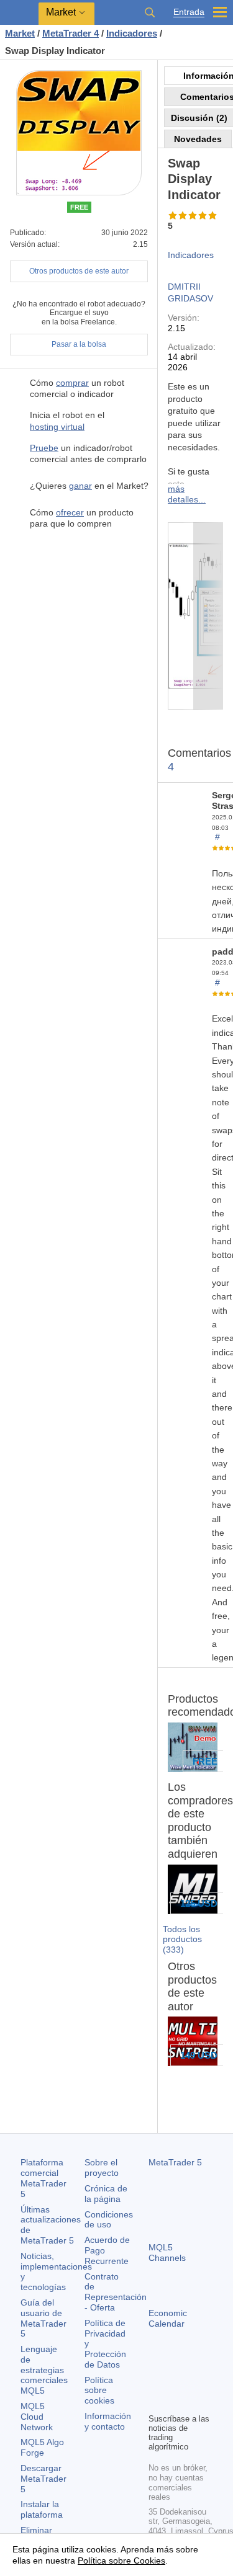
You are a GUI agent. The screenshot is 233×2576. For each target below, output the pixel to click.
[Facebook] (156, 2382)
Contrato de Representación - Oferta (116, 2292)
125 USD (199, 1903)
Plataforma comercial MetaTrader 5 (43, 2178)
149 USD (199, 2055)
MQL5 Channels (167, 2253)
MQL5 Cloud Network (37, 2417)
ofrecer (70, 512)
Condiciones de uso (109, 2220)
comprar (72, 383)
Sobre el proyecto (102, 2168)
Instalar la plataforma (42, 2509)
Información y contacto (108, 2421)
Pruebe (44, 448)
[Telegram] (176, 2382)
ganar (80, 486)
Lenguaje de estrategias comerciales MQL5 (44, 2370)
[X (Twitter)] (196, 2382)
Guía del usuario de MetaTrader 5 (43, 2318)
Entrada (189, 12)
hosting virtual (57, 427)
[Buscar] (150, 12)
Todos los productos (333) (182, 1940)
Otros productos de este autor (79, 271)
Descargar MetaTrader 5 (43, 2479)
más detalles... (187, 494)
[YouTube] (156, 2402)
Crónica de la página (106, 2194)
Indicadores (191, 255)
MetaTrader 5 (175, 2162)
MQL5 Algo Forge (42, 2447)
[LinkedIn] (176, 2402)
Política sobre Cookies (121, 2560)
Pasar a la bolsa (79, 344)
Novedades (198, 139)
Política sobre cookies (99, 2391)
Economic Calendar (168, 2318)
